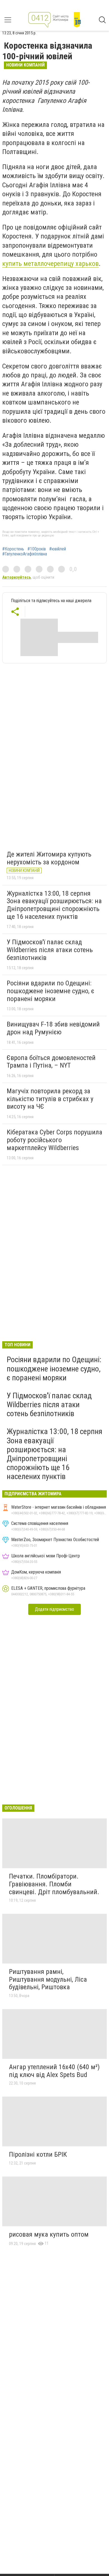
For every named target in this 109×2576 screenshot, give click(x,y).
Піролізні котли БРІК (38, 2154)
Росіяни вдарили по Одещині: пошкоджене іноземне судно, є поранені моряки (50, 991)
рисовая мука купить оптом (49, 2234)
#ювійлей (58, 549)
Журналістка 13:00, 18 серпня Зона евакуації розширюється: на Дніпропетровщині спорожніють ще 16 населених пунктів (54, 905)
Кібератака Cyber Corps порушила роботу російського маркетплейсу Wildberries (54, 1140)
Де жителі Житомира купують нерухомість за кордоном (49, 858)
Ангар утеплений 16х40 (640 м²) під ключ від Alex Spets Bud (54, 2071)
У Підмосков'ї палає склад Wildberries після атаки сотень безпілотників (50, 950)
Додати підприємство (54, 1609)
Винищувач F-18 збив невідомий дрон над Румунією (53, 1028)
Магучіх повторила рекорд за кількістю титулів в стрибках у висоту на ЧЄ (50, 1099)
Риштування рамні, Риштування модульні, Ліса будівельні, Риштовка (48, 1979)
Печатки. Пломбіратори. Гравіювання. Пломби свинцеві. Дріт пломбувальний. (54, 1884)
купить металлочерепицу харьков (50, 264)
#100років (37, 549)
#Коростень (13, 549)
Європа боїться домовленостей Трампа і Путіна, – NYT (51, 1062)
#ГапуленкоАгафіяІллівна (25, 554)
